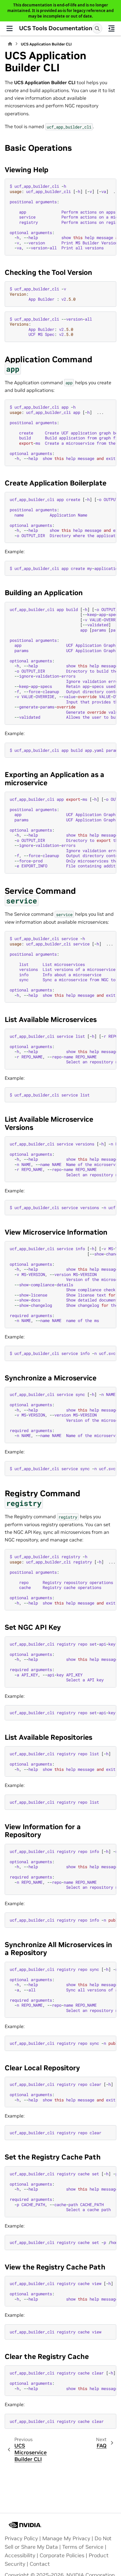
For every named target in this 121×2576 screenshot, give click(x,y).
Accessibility (20, 2555)
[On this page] (112, 28)
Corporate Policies (62, 2555)
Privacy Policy (21, 2538)
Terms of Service (83, 2547)
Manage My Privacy (66, 2538)
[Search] (97, 28)
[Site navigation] (10, 28)
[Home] (10, 44)
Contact (40, 2564)
